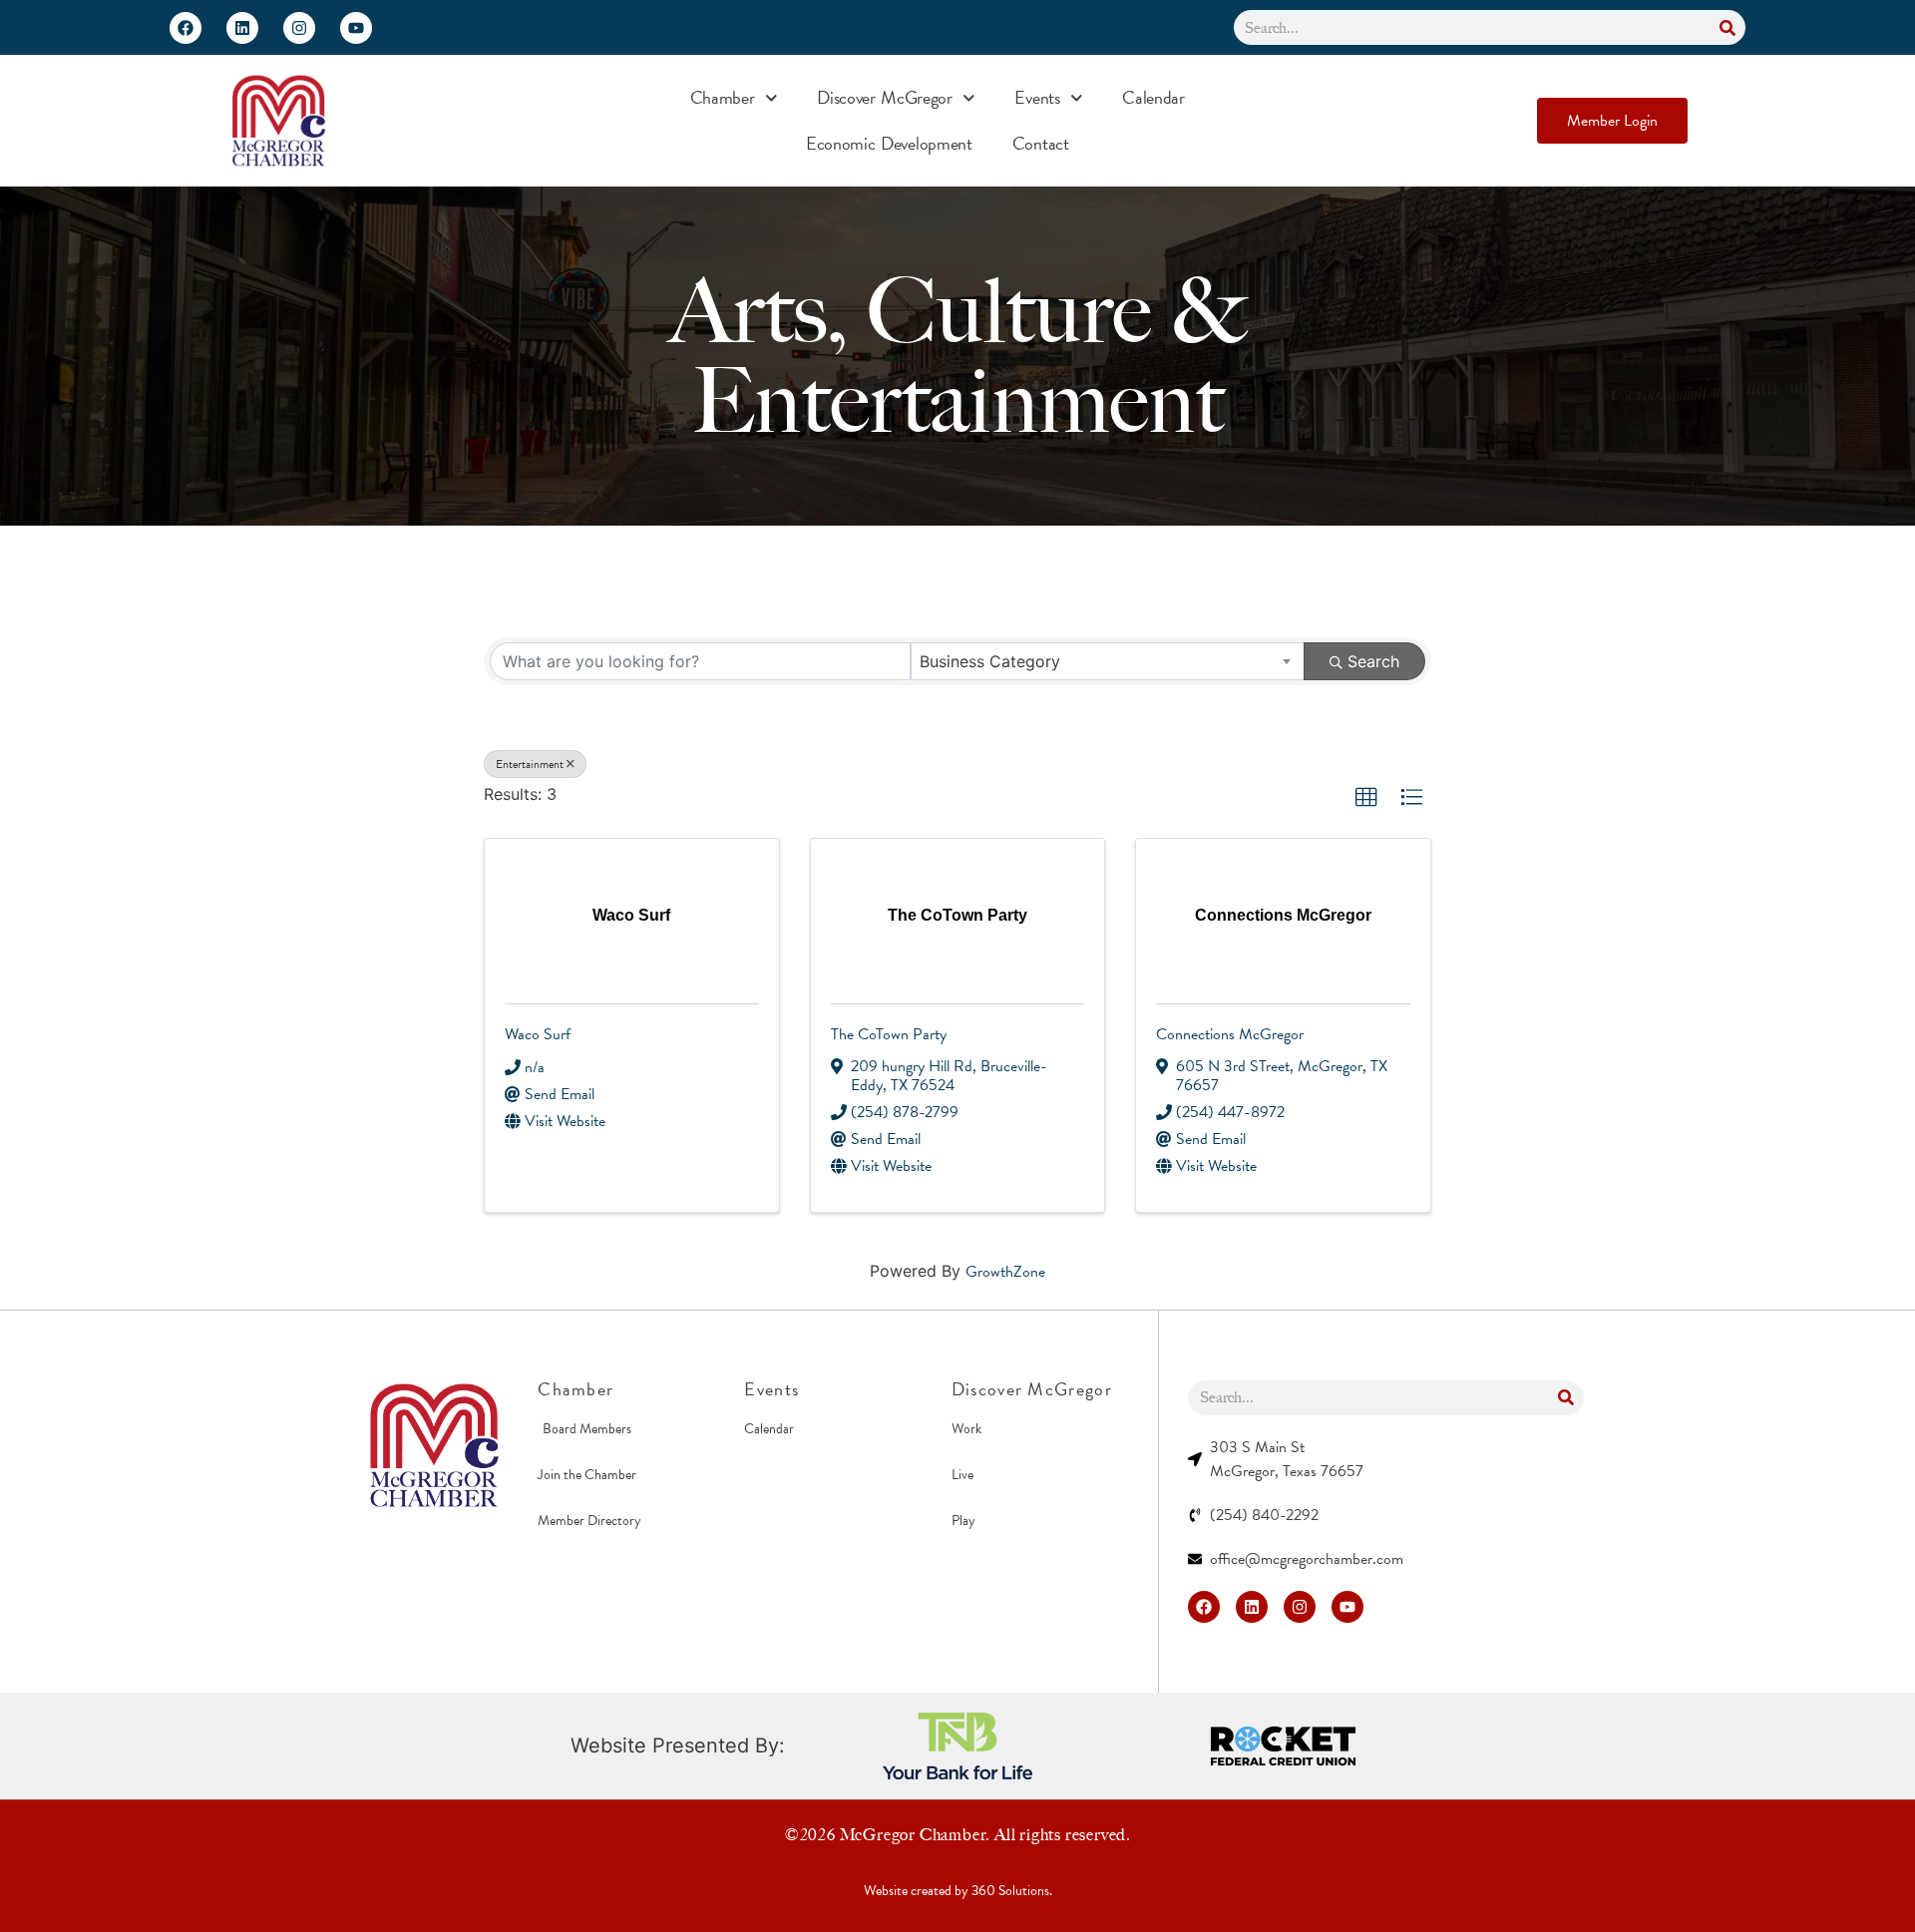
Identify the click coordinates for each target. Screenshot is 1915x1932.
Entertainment (530, 764)
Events (1037, 97)
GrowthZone (1005, 1272)
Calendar (1153, 97)
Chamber (723, 97)
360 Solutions (1010, 1891)
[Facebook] (186, 28)
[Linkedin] (242, 28)
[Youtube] (356, 28)
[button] (1366, 798)
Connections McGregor (1230, 1034)
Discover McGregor (885, 97)
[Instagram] (299, 28)
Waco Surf (538, 1034)
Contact (1041, 143)
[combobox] (1108, 661)
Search (1373, 661)
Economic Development (889, 143)
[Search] (1728, 27)
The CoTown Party (889, 1034)
